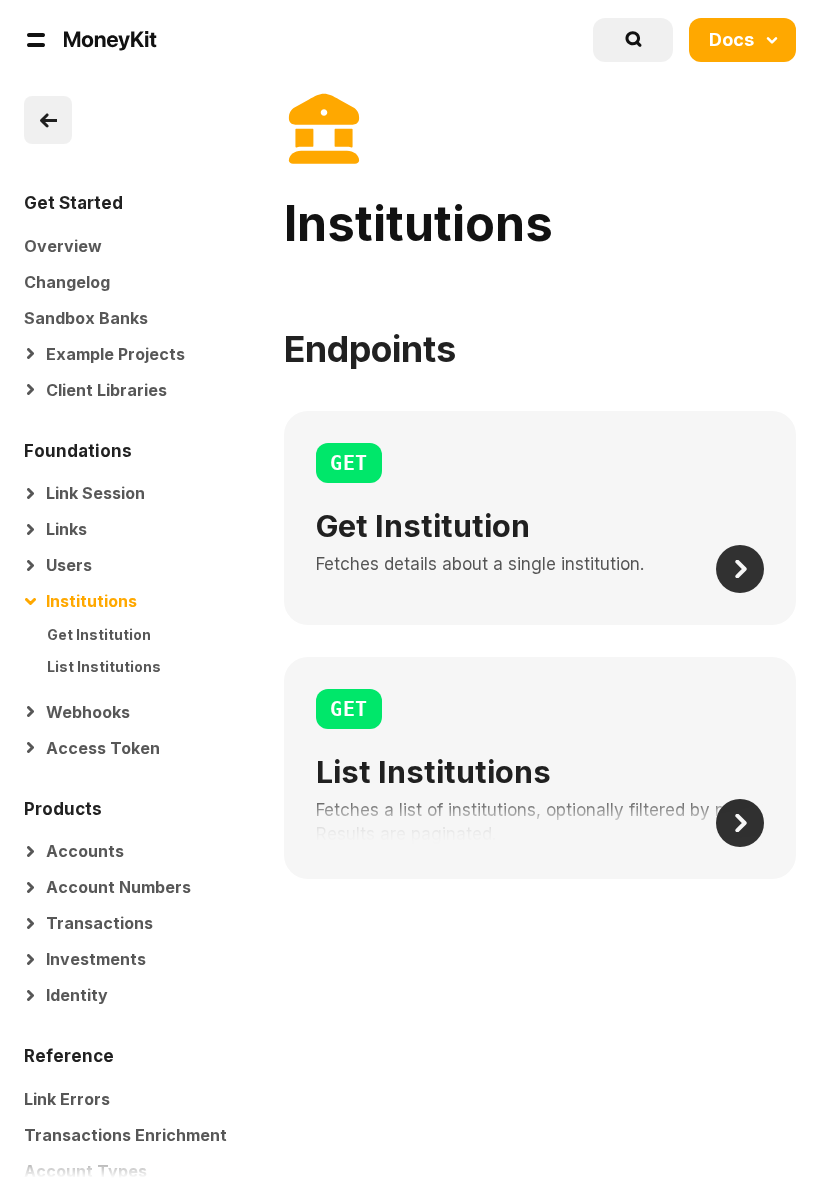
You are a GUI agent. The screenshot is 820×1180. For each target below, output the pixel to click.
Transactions (99, 923)
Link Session (95, 493)
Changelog (67, 282)
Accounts (85, 851)
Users (69, 565)
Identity (77, 995)
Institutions (91, 601)
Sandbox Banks (86, 318)
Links (66, 529)
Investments (96, 959)
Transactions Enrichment (125, 1135)
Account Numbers (118, 887)
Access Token (103, 748)
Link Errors (67, 1099)
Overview (63, 246)
